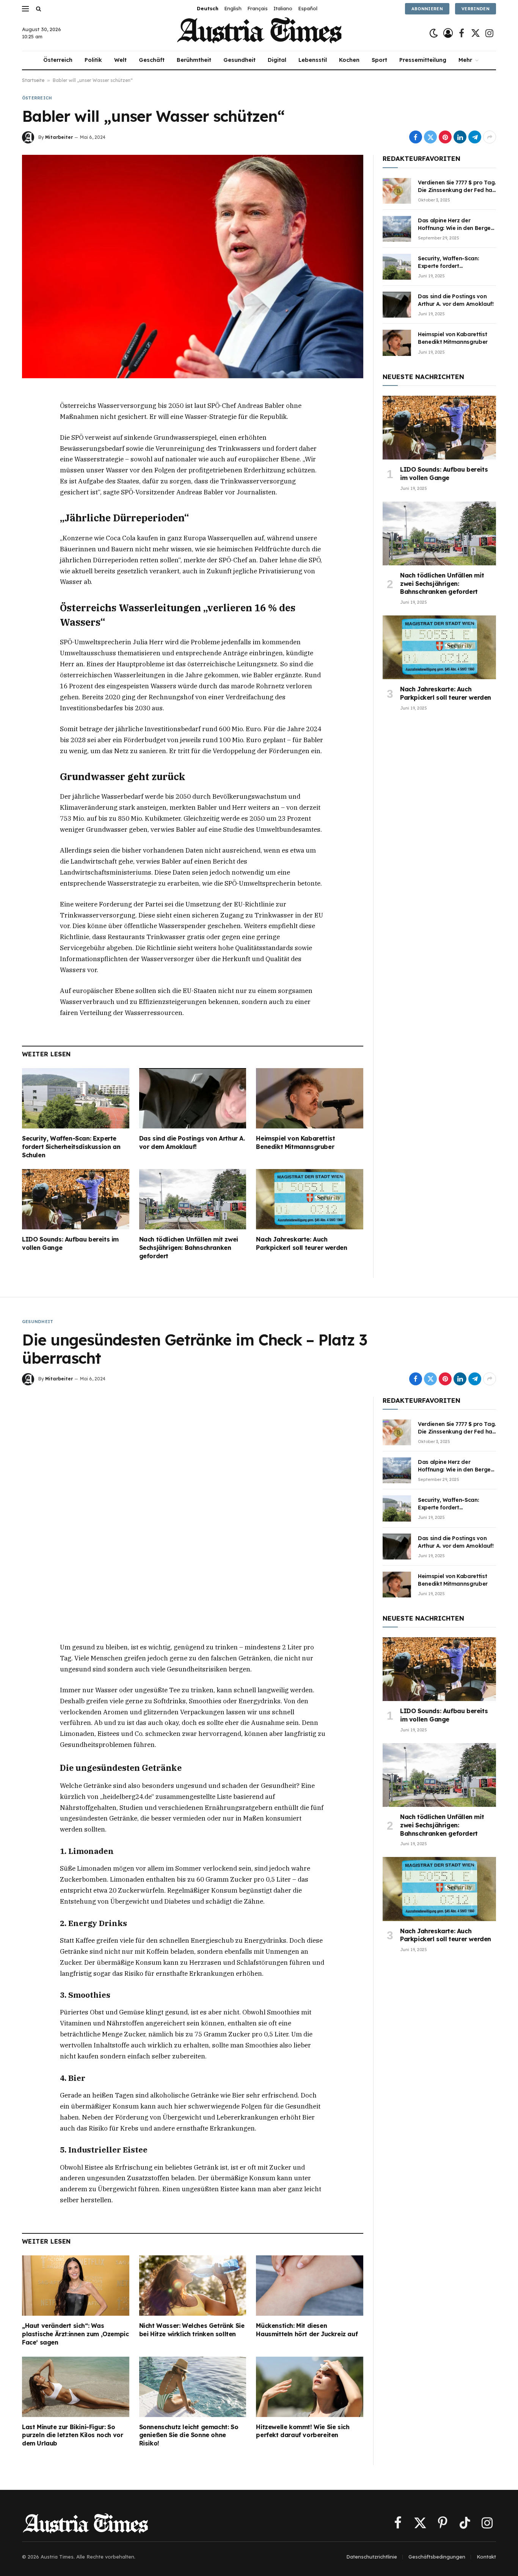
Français (257, 8)
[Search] (38, 9)
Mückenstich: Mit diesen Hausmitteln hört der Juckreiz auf (307, 2330)
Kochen (349, 60)
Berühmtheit (194, 60)
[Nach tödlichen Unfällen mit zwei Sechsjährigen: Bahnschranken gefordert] (193, 1199)
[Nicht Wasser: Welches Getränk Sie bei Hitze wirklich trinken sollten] (193, 2286)
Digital (277, 60)
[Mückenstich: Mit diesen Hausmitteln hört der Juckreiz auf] (310, 2286)
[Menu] (25, 9)
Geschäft (152, 60)
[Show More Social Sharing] (490, 137)
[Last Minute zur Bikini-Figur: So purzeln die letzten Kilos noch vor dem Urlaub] (76, 2387)
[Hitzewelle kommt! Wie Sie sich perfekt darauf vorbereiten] (310, 2387)
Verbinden (476, 9)
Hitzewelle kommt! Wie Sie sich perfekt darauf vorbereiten (303, 2431)
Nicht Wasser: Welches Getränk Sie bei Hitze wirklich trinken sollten (192, 2330)
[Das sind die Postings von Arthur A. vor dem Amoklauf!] (193, 1098)
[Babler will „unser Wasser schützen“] (193, 266)
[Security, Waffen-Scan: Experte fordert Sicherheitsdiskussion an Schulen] (76, 1098)
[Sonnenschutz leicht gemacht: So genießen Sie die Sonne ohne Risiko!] (193, 2387)
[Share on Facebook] (416, 137)
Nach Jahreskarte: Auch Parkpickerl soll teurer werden (301, 1243)
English (233, 8)
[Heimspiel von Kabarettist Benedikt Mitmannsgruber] (310, 1098)
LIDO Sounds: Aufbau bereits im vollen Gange (70, 1243)
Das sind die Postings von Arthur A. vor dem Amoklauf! (192, 1142)
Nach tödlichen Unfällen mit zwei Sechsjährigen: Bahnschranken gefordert (189, 1248)
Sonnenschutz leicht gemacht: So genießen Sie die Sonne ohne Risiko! (189, 2435)
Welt (120, 60)
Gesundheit (239, 60)
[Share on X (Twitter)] (430, 137)
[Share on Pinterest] (445, 137)
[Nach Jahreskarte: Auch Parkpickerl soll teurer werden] (310, 1199)
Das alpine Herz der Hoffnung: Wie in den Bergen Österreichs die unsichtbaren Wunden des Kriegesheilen (456, 224)
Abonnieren (427, 9)
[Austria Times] (259, 33)
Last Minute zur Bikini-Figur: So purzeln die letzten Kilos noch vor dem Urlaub (72, 2435)
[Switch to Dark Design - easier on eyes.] (434, 33)
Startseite (33, 80)
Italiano (283, 8)
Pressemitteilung (423, 60)
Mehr (465, 60)
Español (308, 8)
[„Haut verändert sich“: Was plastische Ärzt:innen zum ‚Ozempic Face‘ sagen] (76, 2286)
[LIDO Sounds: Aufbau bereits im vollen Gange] (76, 1199)
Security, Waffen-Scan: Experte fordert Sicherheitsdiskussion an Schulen (71, 1147)
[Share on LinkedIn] (460, 137)
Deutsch (208, 8)
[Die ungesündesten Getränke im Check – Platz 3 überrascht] (193, 1508)
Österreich (58, 60)
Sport (379, 60)
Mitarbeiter (59, 137)
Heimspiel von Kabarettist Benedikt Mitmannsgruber (295, 1142)
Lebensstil (313, 60)
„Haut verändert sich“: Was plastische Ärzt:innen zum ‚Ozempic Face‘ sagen (75, 2334)
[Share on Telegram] (475, 137)
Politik (93, 60)
